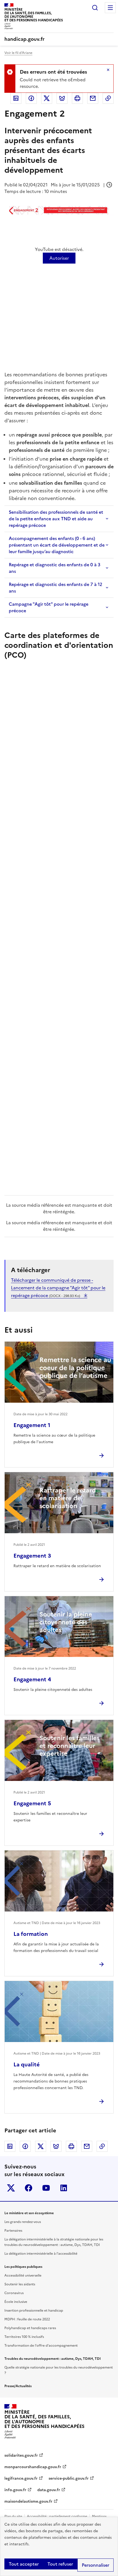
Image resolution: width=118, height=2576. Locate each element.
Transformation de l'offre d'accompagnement (41, 2346)
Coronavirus (14, 2293)
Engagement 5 (32, 1803)
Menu (110, 8)
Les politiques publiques (23, 2267)
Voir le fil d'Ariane (18, 53)
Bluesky (62, 98)
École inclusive (16, 2302)
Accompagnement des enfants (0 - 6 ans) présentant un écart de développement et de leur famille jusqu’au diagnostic (57, 545)
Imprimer (77, 98)
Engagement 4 (32, 1679)
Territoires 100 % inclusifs (24, 2337)
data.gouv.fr (49, 2490)
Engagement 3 (32, 1556)
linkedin (64, 2188)
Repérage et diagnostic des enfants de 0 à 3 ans (55, 568)
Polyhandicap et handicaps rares (30, 2328)
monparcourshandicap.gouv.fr (33, 2467)
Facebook (31, 98)
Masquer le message (108, 70)
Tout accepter (24, 2564)
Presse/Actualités (18, 2386)
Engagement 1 (32, 1425)
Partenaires (13, 2231)
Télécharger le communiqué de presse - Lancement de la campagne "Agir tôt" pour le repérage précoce (58, 1288)
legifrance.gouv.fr (21, 2478)
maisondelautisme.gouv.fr (28, 2501)
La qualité (27, 2064)
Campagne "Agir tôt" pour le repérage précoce (49, 607)
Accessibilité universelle (23, 2275)
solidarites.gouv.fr (21, 2455)
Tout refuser (60, 2564)
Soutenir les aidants (20, 2284)
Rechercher (95, 8)
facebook (29, 2188)
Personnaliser (95, 2565)
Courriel (93, 98)
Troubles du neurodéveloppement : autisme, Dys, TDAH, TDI (53, 2359)
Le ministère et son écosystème (29, 2213)
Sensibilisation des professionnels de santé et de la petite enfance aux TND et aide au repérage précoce (56, 519)
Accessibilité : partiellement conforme (57, 2516)
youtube (46, 2188)
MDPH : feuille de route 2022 (27, 2319)
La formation (31, 1934)
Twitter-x (11, 2188)
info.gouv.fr (15, 2490)
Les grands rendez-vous (23, 2222)
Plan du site (13, 2516)
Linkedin (16, 98)
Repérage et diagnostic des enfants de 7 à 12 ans (56, 588)
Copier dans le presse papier (108, 98)
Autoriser (59, 258)
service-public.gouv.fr (69, 2478)
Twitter (47, 98)
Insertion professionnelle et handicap (34, 2311)
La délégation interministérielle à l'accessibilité (41, 2254)
